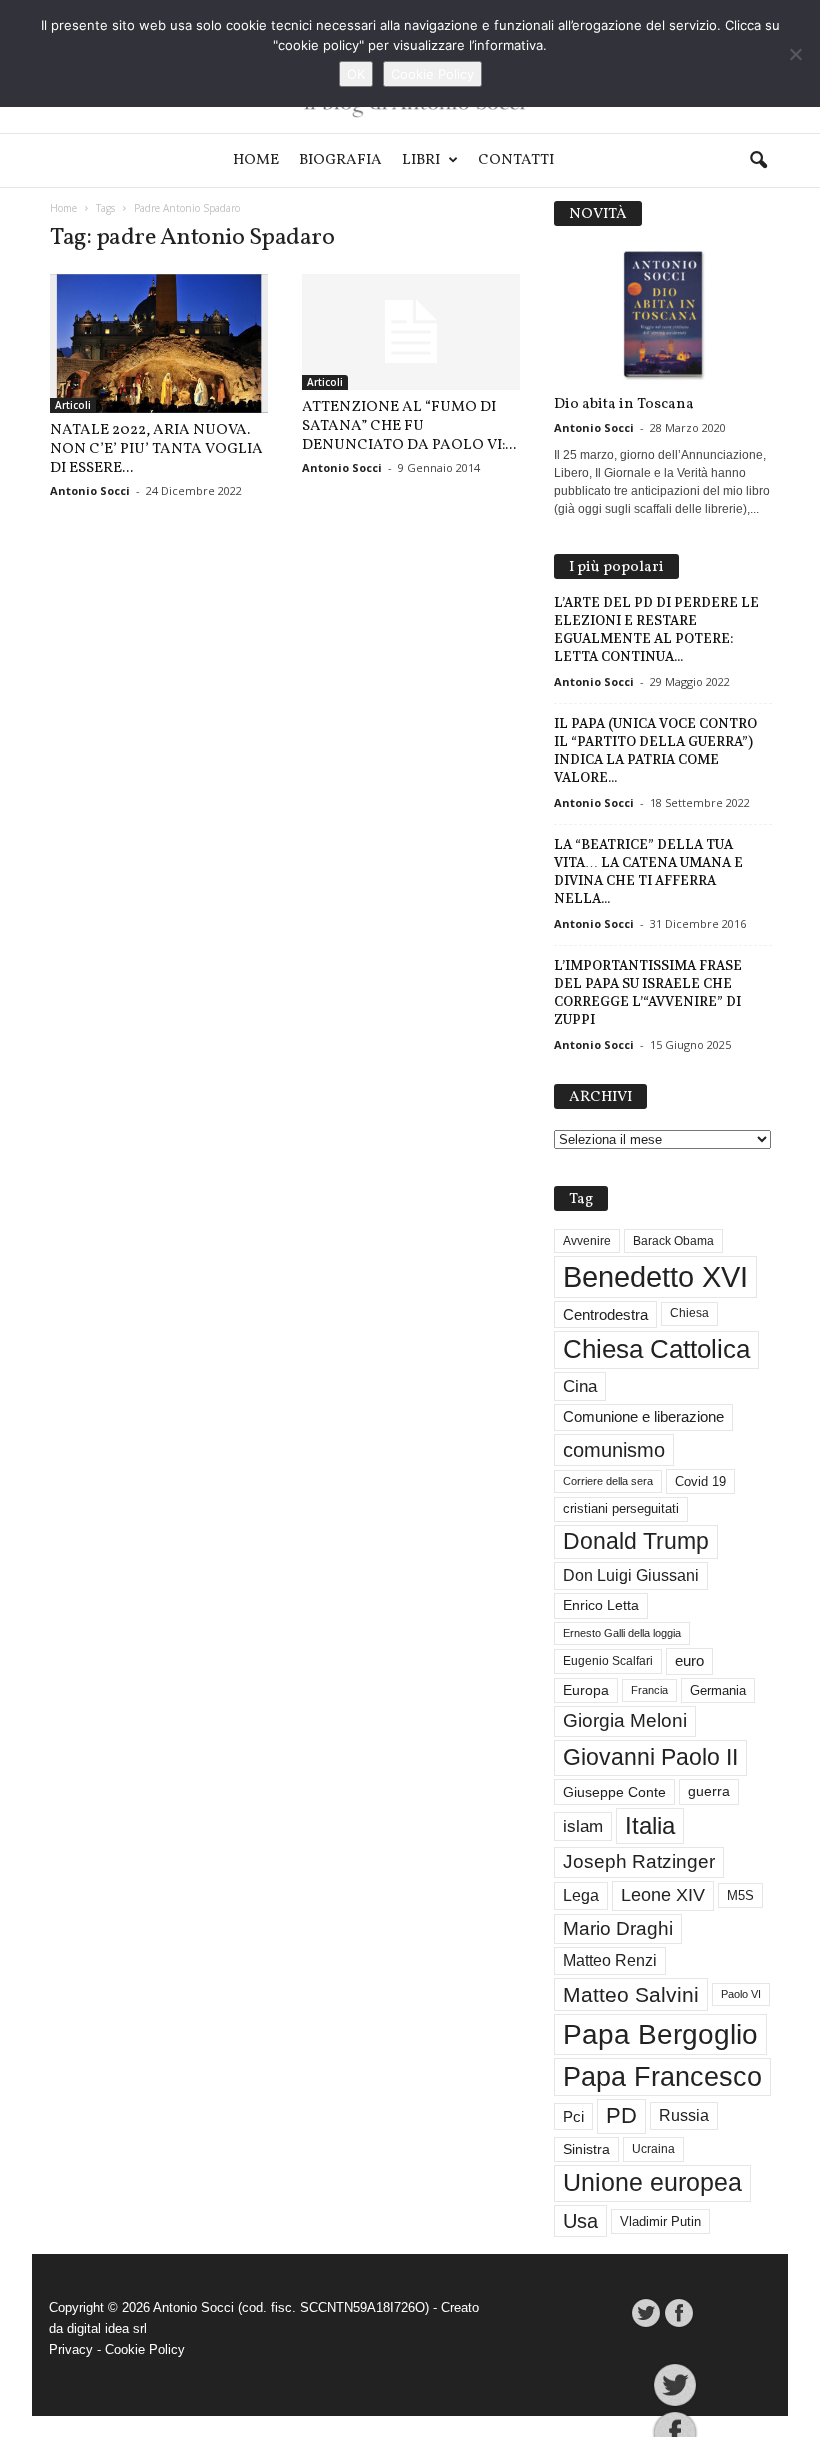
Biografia (340, 160)
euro (689, 1661)
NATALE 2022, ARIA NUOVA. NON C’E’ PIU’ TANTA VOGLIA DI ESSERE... (156, 449)
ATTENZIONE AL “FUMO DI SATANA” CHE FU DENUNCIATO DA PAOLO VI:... (409, 426)
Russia (684, 2115)
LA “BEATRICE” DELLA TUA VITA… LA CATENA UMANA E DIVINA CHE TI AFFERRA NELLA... (648, 871)
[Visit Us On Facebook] (678, 2313)
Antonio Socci (90, 490)
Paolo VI (741, 1994)
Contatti (516, 160)
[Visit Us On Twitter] (645, 2313)
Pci (573, 2116)
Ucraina (653, 2149)
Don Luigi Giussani (631, 1575)
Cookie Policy (145, 2349)
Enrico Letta (601, 1605)
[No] (795, 54)
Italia (650, 1825)
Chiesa (689, 1313)
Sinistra (586, 2149)
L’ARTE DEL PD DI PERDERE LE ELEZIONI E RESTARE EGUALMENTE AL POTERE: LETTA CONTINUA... (656, 629)
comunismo (614, 1450)
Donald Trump (636, 1541)
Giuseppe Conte (614, 1792)
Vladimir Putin (660, 2221)
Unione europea (652, 2182)
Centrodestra (605, 1314)
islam (583, 1826)
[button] (758, 161)
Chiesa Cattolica (656, 1349)
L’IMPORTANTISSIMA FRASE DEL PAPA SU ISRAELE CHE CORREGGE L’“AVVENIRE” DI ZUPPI (648, 992)
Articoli (73, 405)
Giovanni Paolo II (650, 1757)
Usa (580, 2221)
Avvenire (587, 1241)
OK (356, 74)
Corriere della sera (608, 1481)
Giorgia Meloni (625, 1720)
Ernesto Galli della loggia (622, 1633)
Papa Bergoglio (660, 2034)
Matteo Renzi (610, 1960)
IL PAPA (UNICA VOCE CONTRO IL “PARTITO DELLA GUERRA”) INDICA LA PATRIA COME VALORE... (655, 750)
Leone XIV (663, 1895)
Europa (586, 1690)
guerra (709, 1791)
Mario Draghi (618, 1928)
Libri (421, 160)
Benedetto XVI (655, 1276)
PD (621, 2115)
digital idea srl (107, 2328)
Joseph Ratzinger (639, 1861)
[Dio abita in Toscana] (663, 315)
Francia (649, 1690)
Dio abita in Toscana (624, 404)
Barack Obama (673, 1241)
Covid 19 (700, 1481)
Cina (580, 1386)
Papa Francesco (662, 2077)
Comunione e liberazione (643, 1416)
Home (256, 160)
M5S (740, 1895)
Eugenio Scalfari (608, 1661)
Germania (718, 1690)
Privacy (71, 2349)
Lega (581, 1895)
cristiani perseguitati (621, 1508)
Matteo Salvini (631, 1994)
